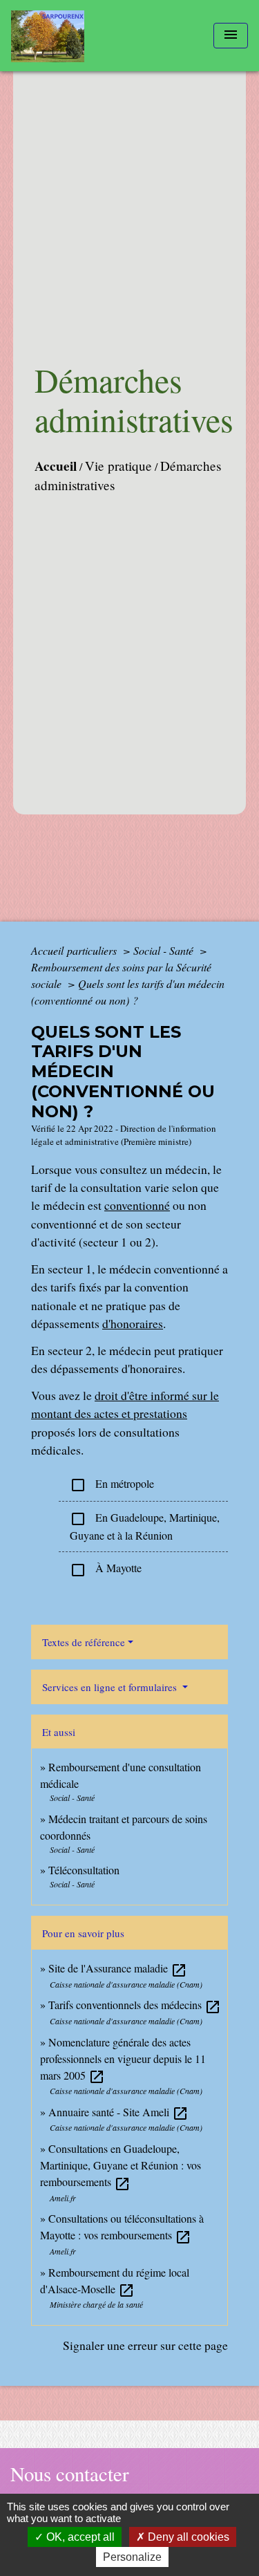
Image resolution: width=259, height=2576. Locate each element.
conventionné (137, 1205)
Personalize (132, 2557)
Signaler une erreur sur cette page (145, 2345)
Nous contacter (70, 2474)
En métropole (112, 1485)
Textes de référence (84, 1642)
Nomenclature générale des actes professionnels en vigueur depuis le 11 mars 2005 (123, 2059)
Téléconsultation (84, 1870)
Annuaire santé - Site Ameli (118, 2112)
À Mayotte (106, 1569)
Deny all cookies (187, 2537)
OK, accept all (79, 2537)
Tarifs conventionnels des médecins (135, 2005)
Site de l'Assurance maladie (118, 1968)
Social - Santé (165, 950)
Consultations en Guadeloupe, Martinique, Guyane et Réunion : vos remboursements (121, 2165)
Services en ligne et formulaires (111, 1687)
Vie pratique (118, 466)
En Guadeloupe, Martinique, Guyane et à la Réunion (145, 1526)
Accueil (56, 466)
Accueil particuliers (75, 950)
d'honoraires (133, 1323)
